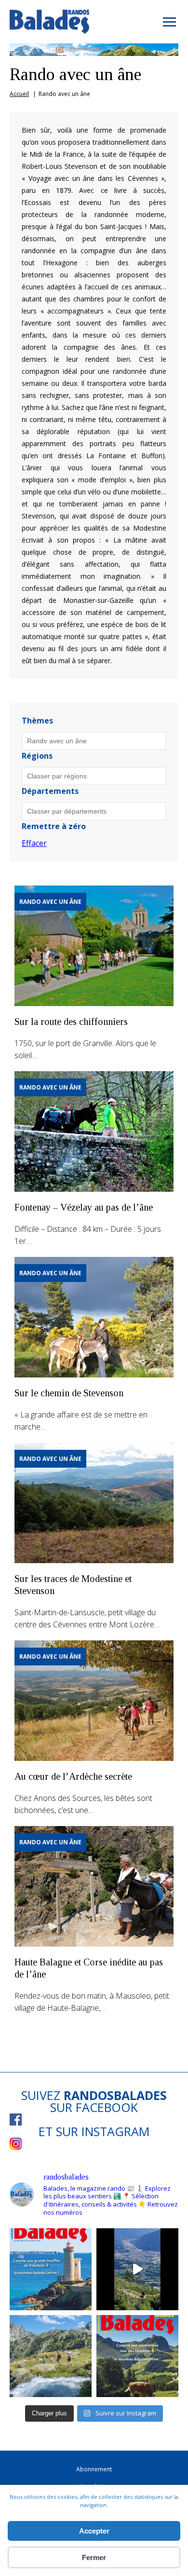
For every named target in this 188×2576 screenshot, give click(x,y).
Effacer (34, 843)
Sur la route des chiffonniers (71, 1022)
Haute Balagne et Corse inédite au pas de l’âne (89, 1968)
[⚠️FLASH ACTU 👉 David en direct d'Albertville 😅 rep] (137, 2269)
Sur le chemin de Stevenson (69, 1393)
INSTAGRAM (115, 2131)
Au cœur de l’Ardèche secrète (73, 1776)
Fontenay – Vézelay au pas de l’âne (84, 1207)
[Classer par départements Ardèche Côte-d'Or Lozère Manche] (94, 811)
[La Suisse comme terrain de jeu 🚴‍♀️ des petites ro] (137, 2356)
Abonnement (94, 2469)
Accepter (94, 2531)
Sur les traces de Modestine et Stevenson (73, 1585)
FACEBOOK (107, 2107)
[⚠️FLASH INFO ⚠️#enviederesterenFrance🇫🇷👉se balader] (51, 2269)
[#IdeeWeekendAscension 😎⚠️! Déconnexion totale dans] (51, 2356)
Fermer (94, 2557)
